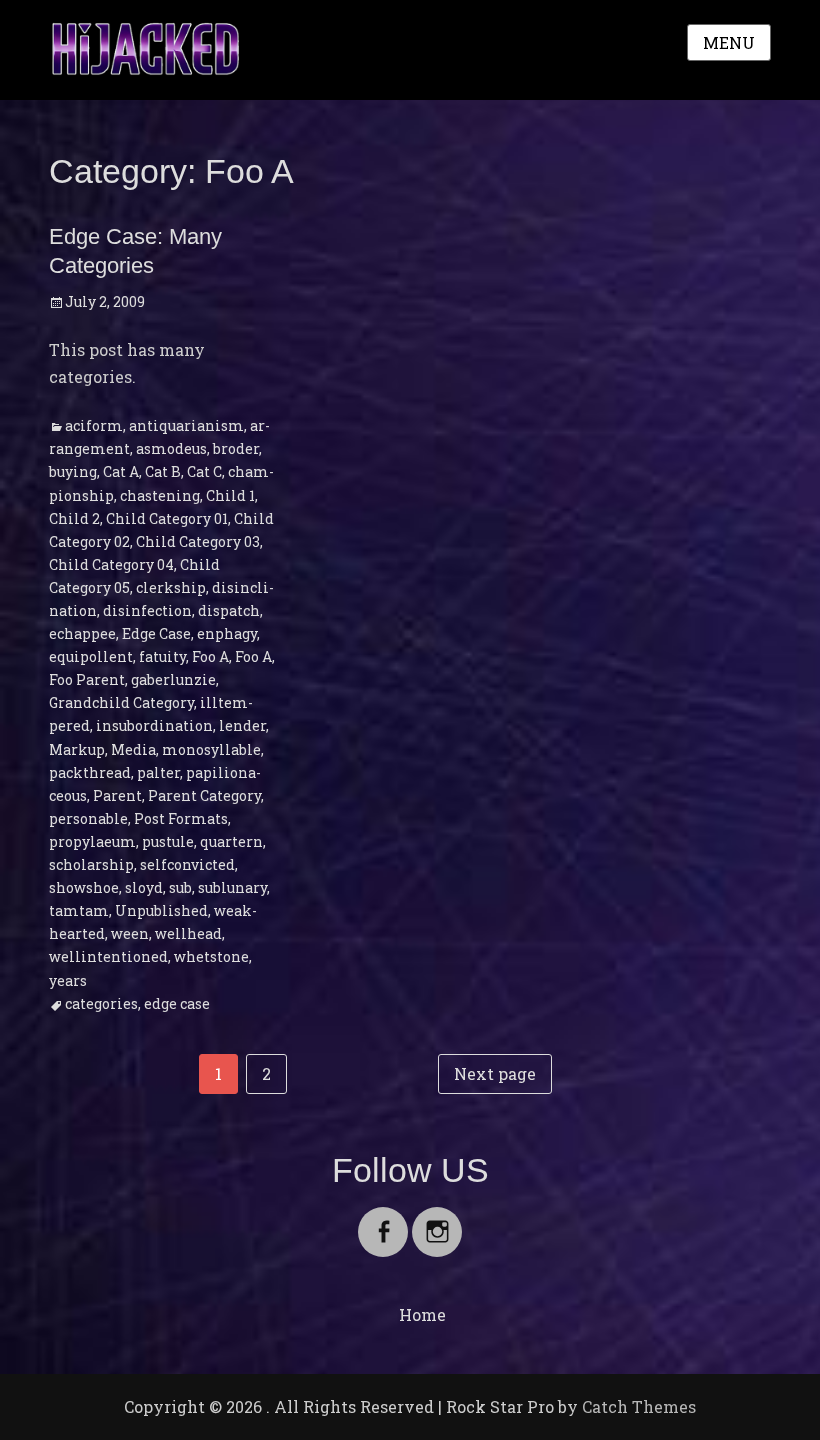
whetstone (211, 956)
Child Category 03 (198, 541)
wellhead (188, 933)
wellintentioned (108, 956)
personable (88, 818)
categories (101, 1003)
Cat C (204, 471)
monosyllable (211, 749)
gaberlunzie (173, 679)
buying (73, 471)
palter (158, 772)
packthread (90, 772)
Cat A (121, 471)
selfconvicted (187, 864)
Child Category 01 (167, 518)
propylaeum (92, 841)
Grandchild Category (121, 702)
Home (422, 1314)
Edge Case (156, 633)
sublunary (232, 887)
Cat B (163, 471)
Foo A (210, 656)
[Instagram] (437, 1219)
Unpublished (161, 910)
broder (236, 448)
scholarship (91, 864)
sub (180, 887)
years (68, 980)
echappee (82, 633)
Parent (117, 795)
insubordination (154, 725)
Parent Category (204, 795)
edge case (177, 1003)
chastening (160, 495)
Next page (495, 1073)
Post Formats (181, 818)
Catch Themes (639, 1406)
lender (242, 725)
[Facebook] (383, 1219)
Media (133, 749)
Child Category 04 (111, 564)
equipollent (91, 656)
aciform (94, 425)
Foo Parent (87, 679)
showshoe (84, 887)
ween (130, 933)
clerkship (171, 587)
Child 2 (74, 518)
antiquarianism (186, 425)
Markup (77, 749)
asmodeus (171, 448)
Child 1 (230, 495)
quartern (231, 841)
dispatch (229, 610)
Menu (729, 42)
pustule (168, 841)
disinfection (147, 610)
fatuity (162, 656)
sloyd (144, 887)
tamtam (79, 910)
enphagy (227, 633)
